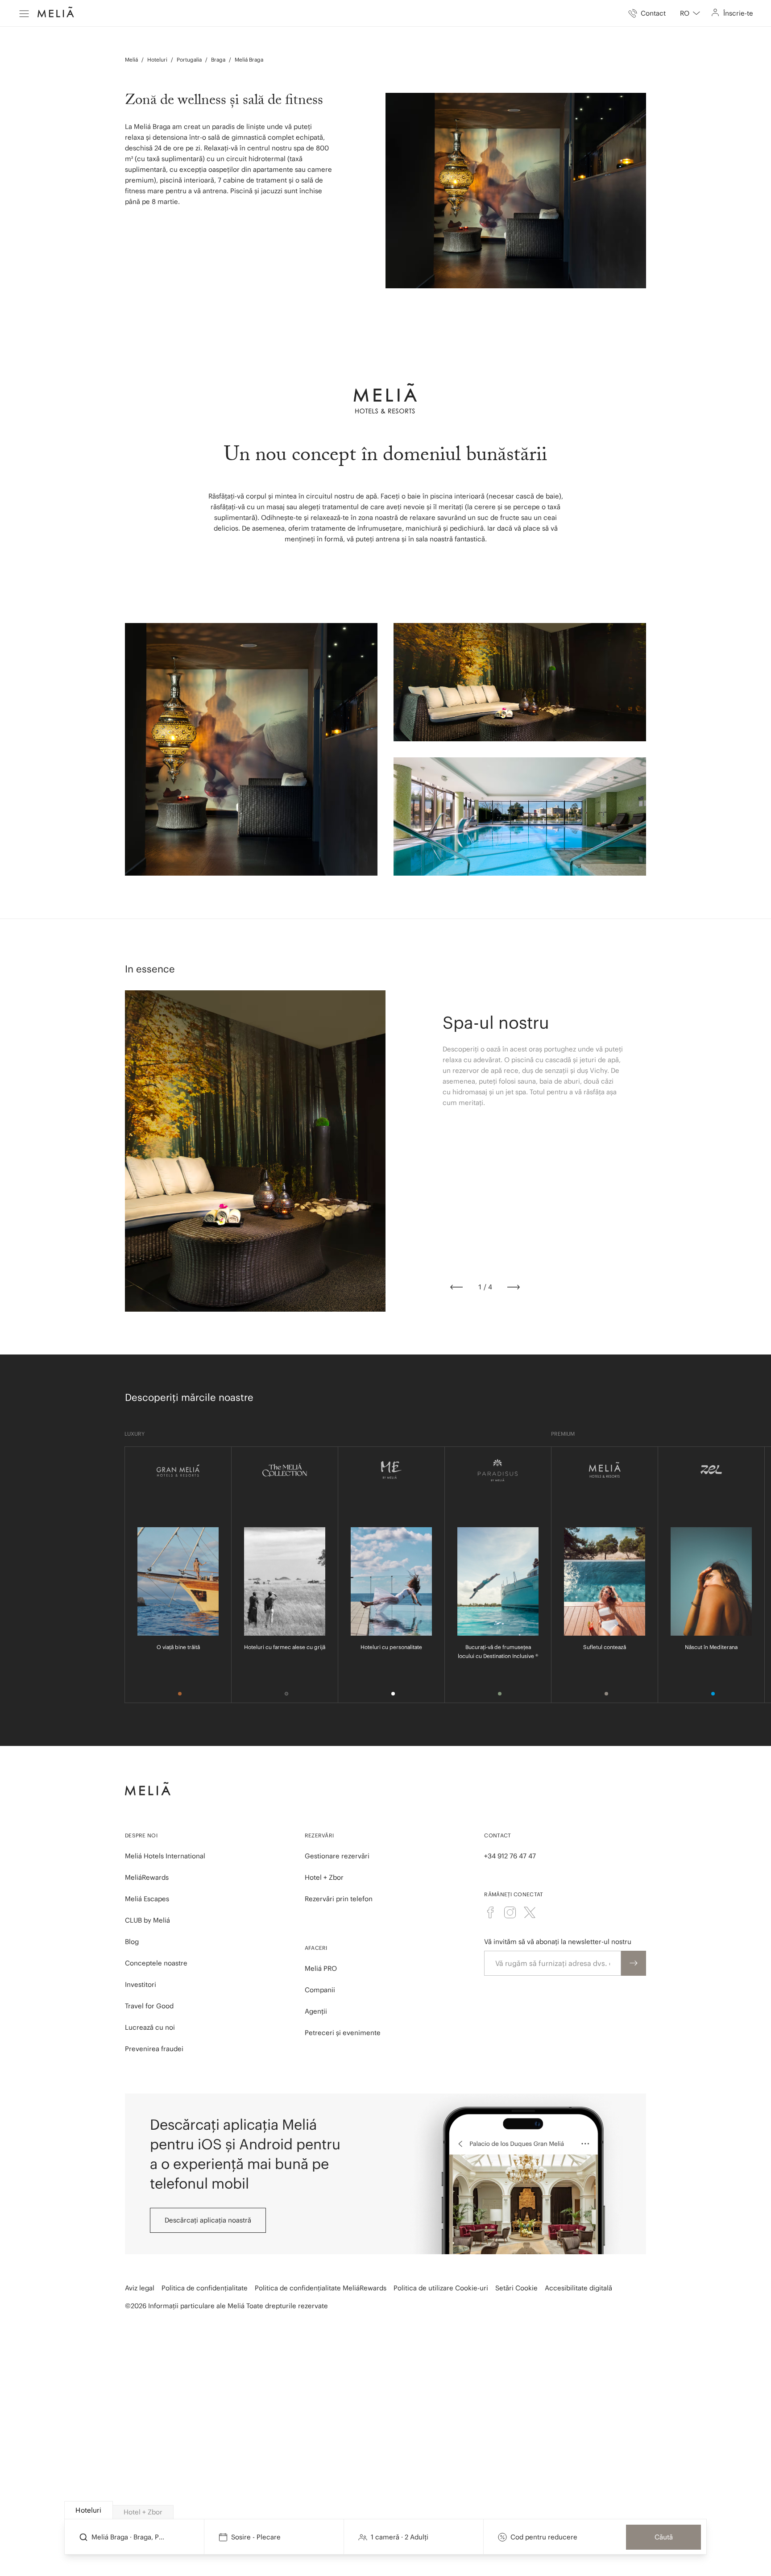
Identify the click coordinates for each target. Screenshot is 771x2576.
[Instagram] (510, 1912)
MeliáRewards (147, 1877)
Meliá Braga (249, 60)
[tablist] (386, 2510)
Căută (664, 2537)
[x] (530, 1912)
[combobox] (690, 13)
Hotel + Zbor (324, 1877)
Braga (218, 60)
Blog (132, 1942)
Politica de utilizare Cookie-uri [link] (441, 2288)
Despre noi (141, 1835)
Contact (497, 1835)
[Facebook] (490, 1912)
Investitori (141, 1984)
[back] (456, 1287)
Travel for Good (149, 2006)
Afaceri (316, 1948)
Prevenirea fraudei (154, 2049)
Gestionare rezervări (337, 1856)
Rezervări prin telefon (339, 1899)
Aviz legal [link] (140, 2288)
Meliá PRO (321, 1968)
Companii (320, 1990)
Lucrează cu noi (150, 2027)
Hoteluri (157, 60)
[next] (514, 1287)
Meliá (131, 60)
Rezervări (319, 1835)
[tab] (89, 2510)
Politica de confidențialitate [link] (205, 2288)
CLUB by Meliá (147, 1920)
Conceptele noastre (156, 1963)
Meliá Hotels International (165, 1856)
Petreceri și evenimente (343, 2033)
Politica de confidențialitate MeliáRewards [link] (321, 2288)
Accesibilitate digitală (578, 2288)
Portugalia (189, 60)
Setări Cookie (516, 2288)
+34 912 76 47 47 (510, 1856)
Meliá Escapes (147, 1899)
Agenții (316, 2011)
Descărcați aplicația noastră (208, 2220)
